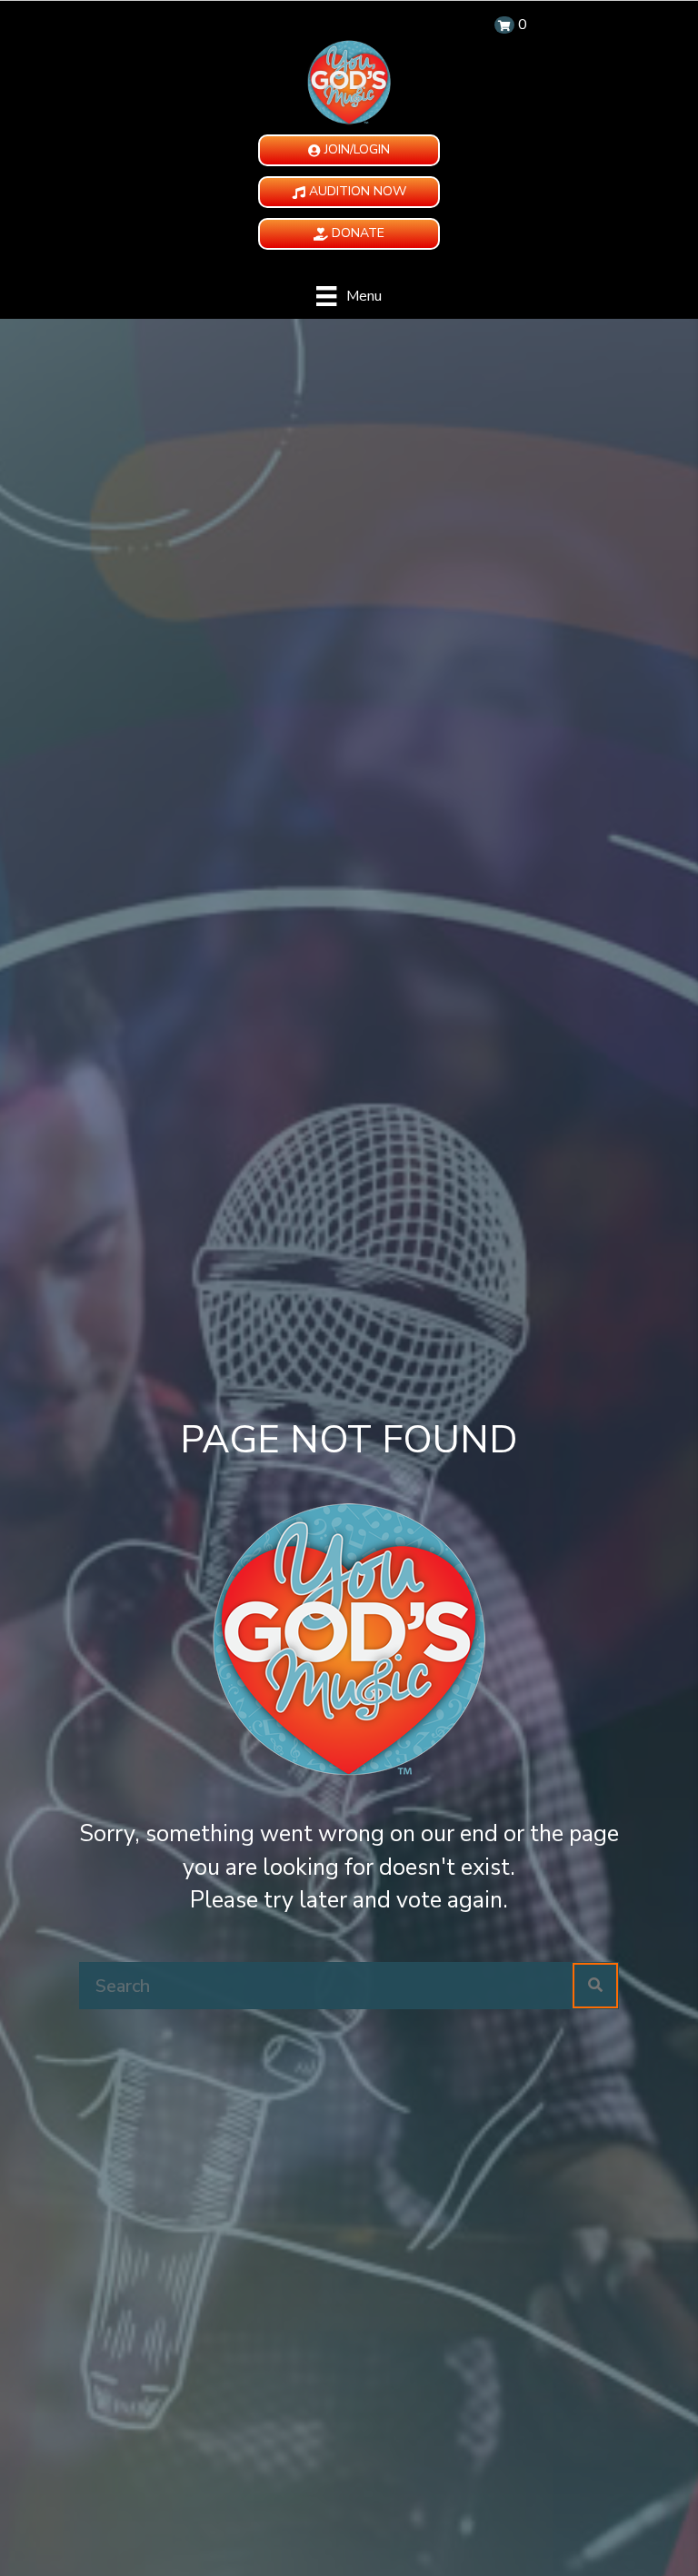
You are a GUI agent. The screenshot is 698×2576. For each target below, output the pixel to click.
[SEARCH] (595, 1986)
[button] (349, 150)
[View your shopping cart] (504, 25)
